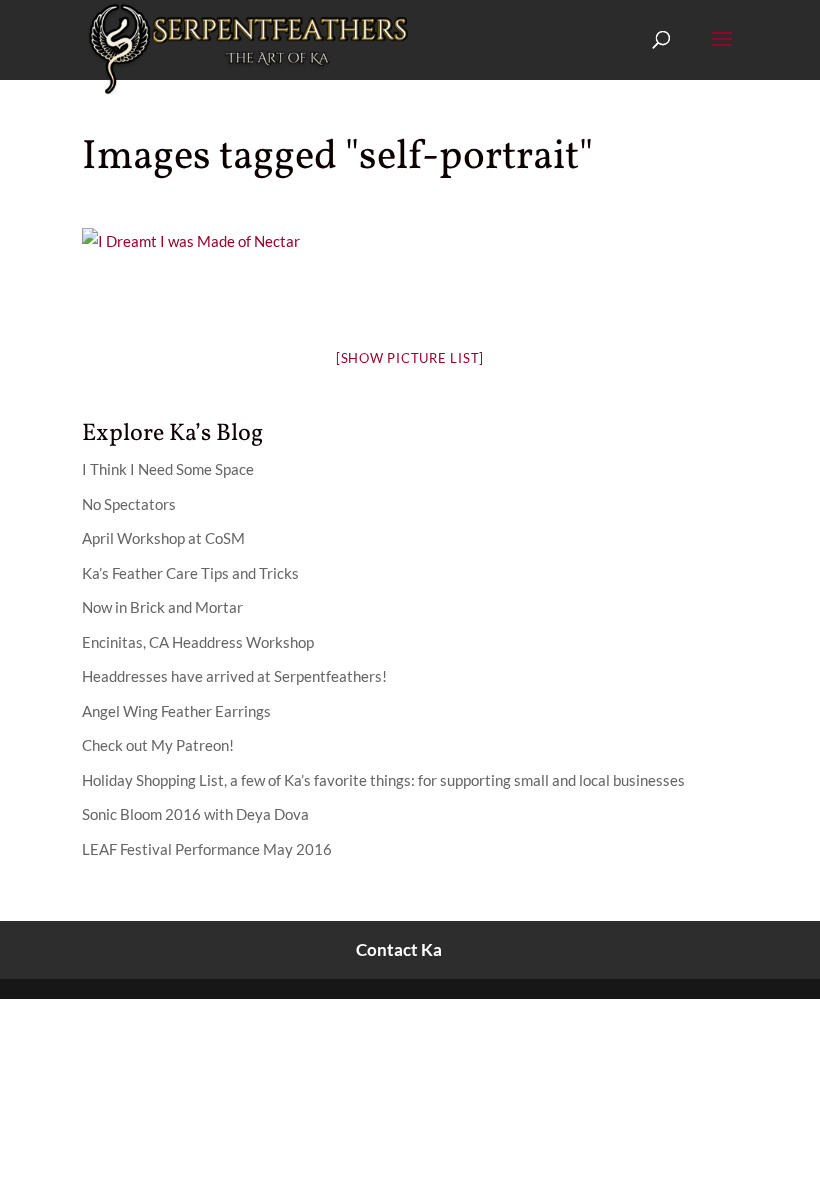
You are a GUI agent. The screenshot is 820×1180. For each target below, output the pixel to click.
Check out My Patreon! (158, 745)
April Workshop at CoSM (163, 538)
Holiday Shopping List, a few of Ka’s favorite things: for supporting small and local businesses (383, 780)
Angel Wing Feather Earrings (176, 711)
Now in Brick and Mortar (162, 607)
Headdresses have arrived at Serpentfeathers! (234, 676)
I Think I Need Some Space (168, 469)
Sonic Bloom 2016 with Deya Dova (195, 814)
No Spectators (129, 504)
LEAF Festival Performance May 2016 (207, 849)
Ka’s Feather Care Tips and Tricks (190, 573)
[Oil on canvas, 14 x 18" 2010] (191, 241)
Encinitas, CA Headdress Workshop (198, 642)
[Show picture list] (410, 358)
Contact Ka (399, 949)
